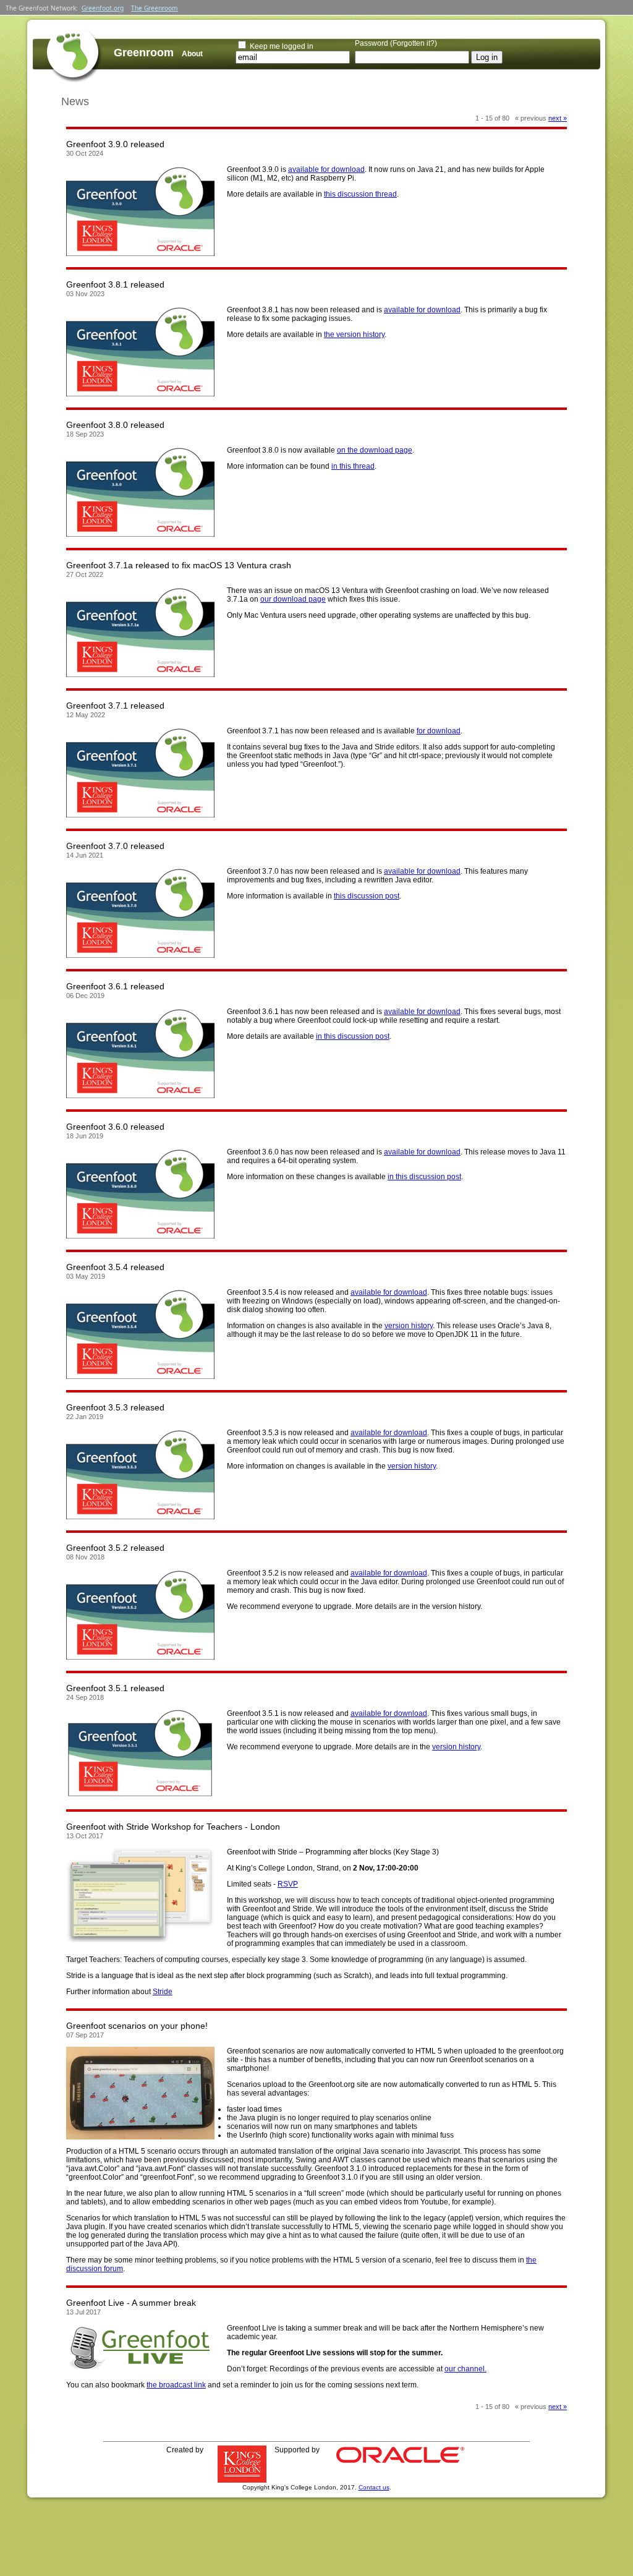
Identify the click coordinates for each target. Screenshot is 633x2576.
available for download (326, 169)
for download (439, 731)
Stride (163, 1992)
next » (558, 118)
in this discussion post (353, 1036)
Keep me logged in (282, 46)
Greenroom (144, 53)
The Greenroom (155, 8)
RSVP (288, 1884)
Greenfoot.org (103, 8)
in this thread (353, 466)
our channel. (465, 2369)
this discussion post (367, 896)
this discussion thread (360, 194)
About (192, 54)
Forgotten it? (414, 43)
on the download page (375, 450)
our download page (293, 599)
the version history (354, 335)
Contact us (374, 2487)
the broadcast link (176, 2385)
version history (409, 1326)
